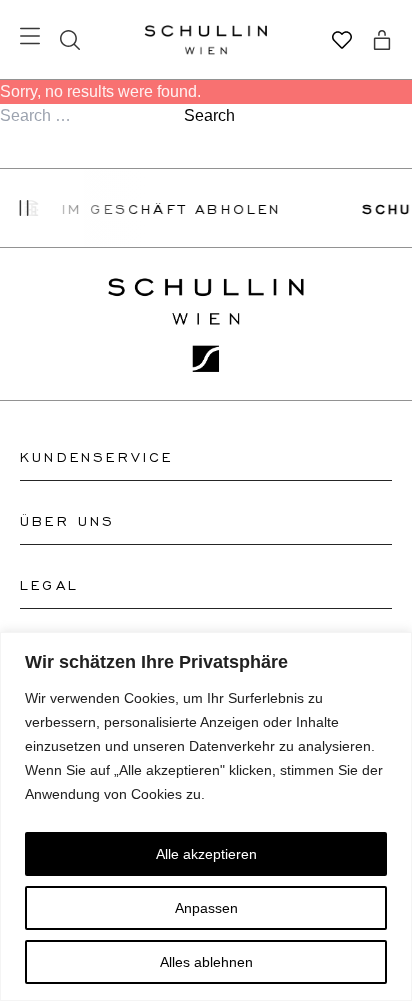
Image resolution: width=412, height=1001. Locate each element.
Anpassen (206, 908)
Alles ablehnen (206, 962)
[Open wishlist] (342, 40)
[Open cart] (382, 40)
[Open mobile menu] (30, 36)
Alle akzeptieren (206, 854)
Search (209, 115)
